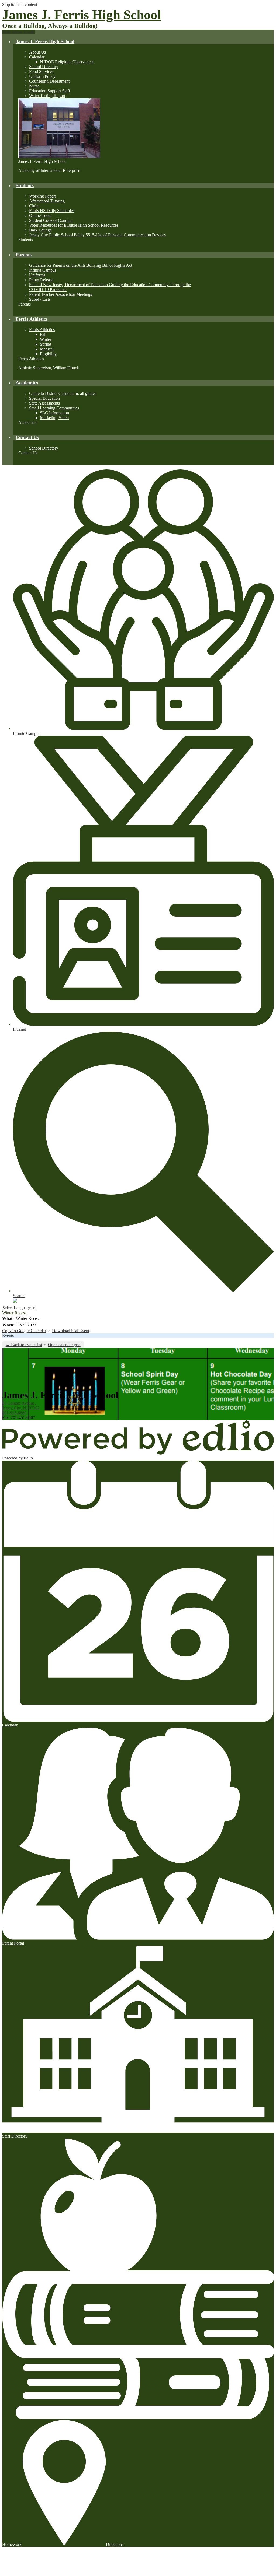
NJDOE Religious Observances (67, 62)
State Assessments (44, 403)
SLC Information (54, 413)
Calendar (37, 57)
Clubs (34, 206)
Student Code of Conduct (51, 220)
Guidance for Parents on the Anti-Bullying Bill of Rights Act (81, 265)
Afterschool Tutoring (47, 201)
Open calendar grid (64, 1345)
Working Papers (43, 196)
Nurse (34, 86)
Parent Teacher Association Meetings (61, 294)
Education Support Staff (50, 91)
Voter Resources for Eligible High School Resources (74, 225)
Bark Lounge (40, 230)
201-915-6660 (14, 1413)
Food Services (41, 71)
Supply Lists (40, 299)
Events (8, 1336)
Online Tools (40, 215)
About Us (37, 52)
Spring (46, 344)
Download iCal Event (71, 1331)
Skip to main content (20, 4)
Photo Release (41, 280)
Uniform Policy (42, 76)
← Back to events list (24, 1345)
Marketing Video (54, 418)
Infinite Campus (43, 270)
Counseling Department (49, 81)
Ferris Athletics (42, 330)
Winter (46, 339)
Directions (115, 2544)
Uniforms (37, 275)
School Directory (44, 67)
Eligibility (48, 354)
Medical (47, 349)
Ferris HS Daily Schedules (52, 211)
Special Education (44, 398)
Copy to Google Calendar (24, 1331)
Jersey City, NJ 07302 (21, 1405)
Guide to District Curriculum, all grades (63, 393)
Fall (43, 334)
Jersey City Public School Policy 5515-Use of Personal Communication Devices (97, 235)
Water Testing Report (47, 96)
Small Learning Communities (54, 408)
